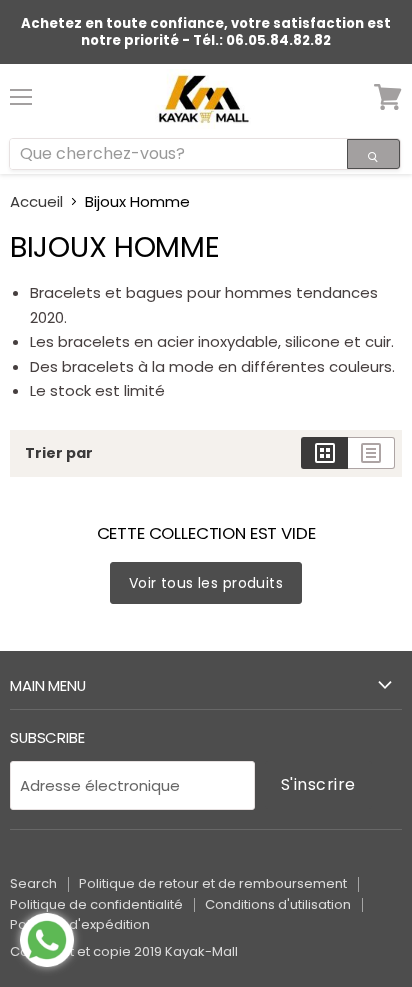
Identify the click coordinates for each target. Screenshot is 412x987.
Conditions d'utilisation (278, 904)
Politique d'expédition (80, 924)
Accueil (36, 201)
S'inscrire (318, 784)
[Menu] (21, 89)
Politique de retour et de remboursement (213, 883)
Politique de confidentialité (96, 904)
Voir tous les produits (206, 583)
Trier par (59, 453)
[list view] (371, 453)
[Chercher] (373, 154)
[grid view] (324, 453)
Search (33, 883)
